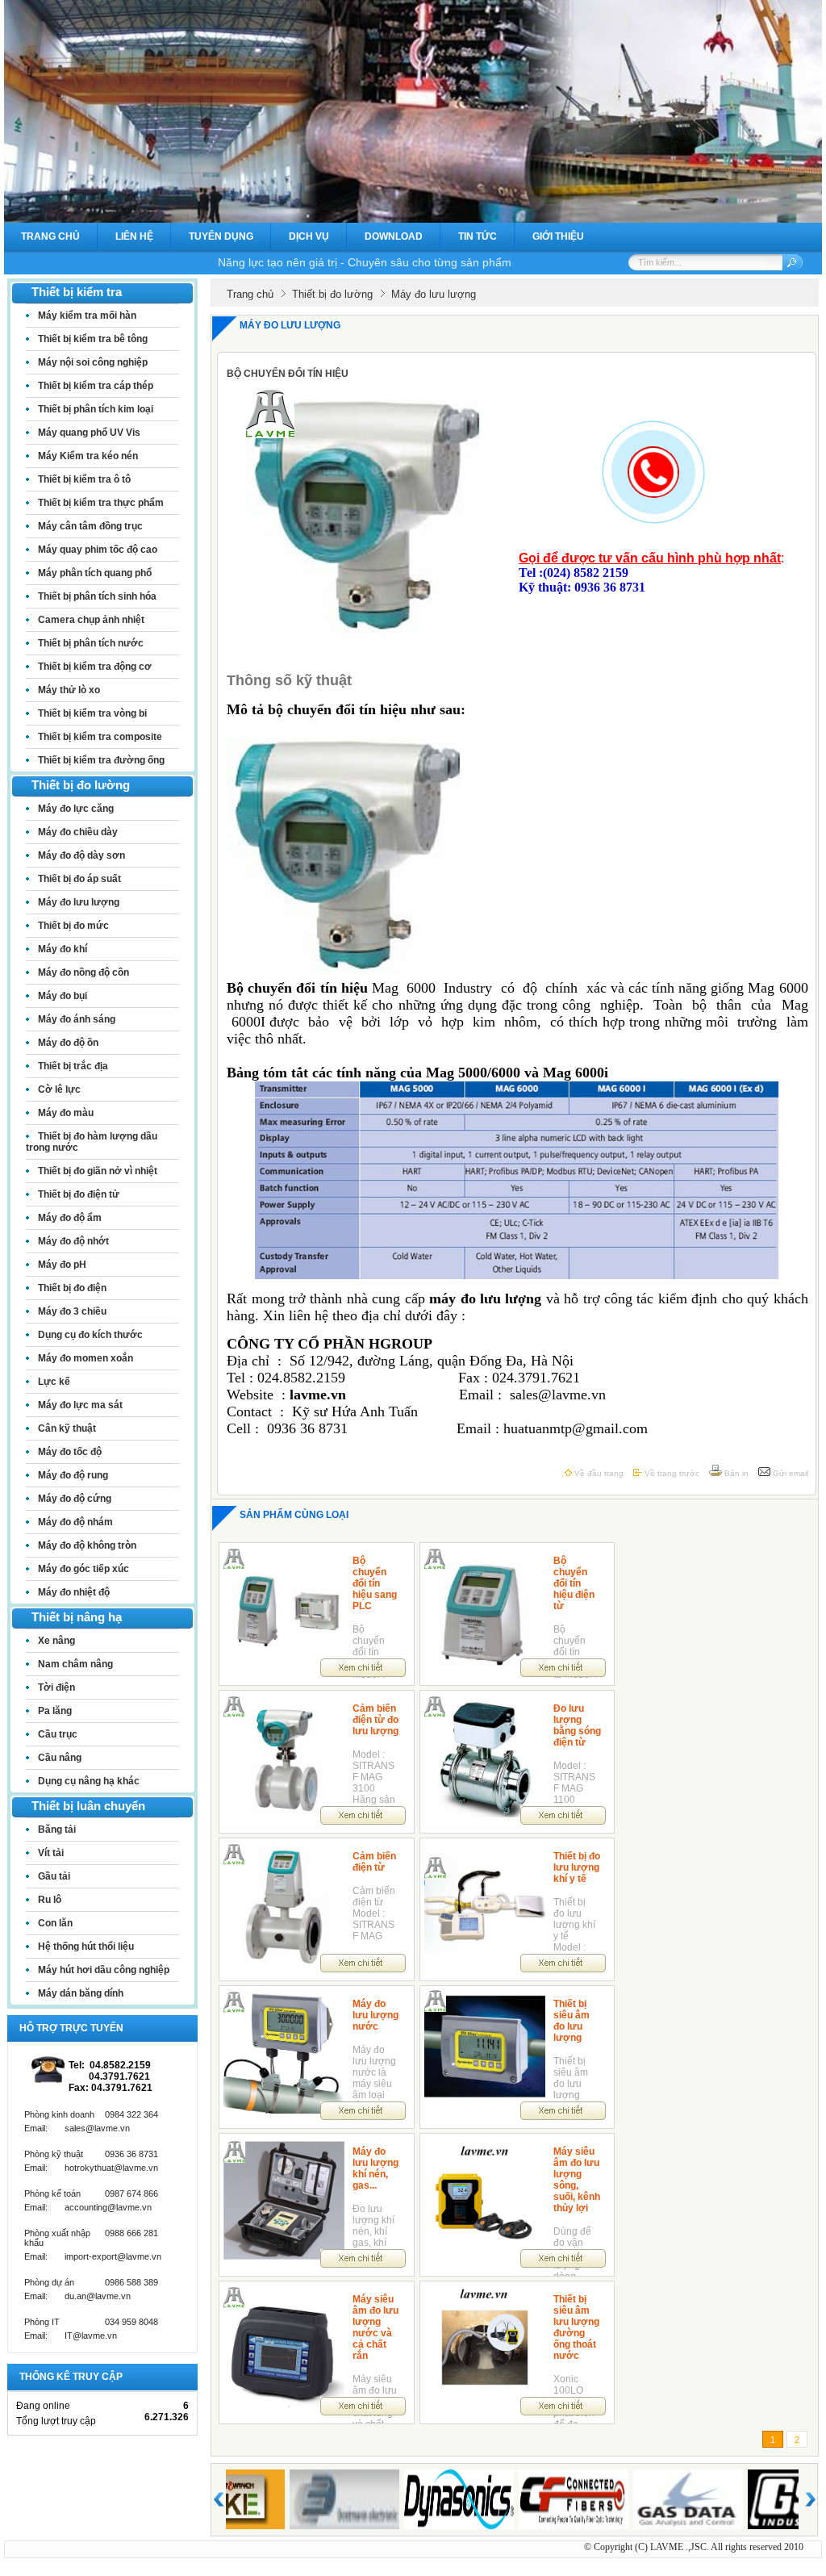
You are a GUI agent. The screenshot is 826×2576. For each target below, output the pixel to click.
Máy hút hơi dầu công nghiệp (104, 1970)
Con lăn (55, 1923)
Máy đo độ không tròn (87, 1545)
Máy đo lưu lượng (79, 902)
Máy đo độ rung (73, 1475)
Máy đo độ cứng (75, 1499)
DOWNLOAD (394, 236)
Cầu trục (58, 1734)
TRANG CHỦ (50, 236)
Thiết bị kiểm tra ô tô (84, 479)
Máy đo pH (62, 1265)
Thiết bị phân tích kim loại (96, 409)
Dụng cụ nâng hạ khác (89, 1781)
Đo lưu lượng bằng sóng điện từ (577, 1725)
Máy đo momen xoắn (86, 1358)
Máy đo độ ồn (68, 1043)
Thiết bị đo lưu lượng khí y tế (577, 1867)
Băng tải (57, 1830)
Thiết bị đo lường (332, 294)
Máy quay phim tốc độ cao (98, 550)
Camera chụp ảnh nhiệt (91, 620)
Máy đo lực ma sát (80, 1405)
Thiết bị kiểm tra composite (100, 737)
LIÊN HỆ (134, 236)
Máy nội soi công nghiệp (93, 362)
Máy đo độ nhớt (73, 1241)
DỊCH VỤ (309, 236)
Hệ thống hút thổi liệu (86, 1947)
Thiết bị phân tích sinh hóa (97, 596)
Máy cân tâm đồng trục (90, 526)
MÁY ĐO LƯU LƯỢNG (290, 325)
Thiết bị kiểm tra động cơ (95, 667)
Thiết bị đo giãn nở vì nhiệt (98, 1171)
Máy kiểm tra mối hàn (87, 316)
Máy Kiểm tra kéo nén (88, 456)
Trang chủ (250, 294)
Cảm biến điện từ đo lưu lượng (375, 1720)
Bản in (735, 1473)
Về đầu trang (598, 1473)
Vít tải (51, 1853)
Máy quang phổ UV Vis (89, 433)
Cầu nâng (60, 1758)
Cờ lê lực (59, 1089)
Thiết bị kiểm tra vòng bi (92, 713)
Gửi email (789, 1473)
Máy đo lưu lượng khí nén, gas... (375, 2168)
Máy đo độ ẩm (70, 1218)
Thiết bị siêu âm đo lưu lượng (572, 2021)
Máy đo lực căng (76, 809)
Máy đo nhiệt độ (74, 1592)
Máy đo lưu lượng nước (375, 2015)
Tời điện (56, 1687)
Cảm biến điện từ (374, 1862)
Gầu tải (54, 1876)
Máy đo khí (63, 949)
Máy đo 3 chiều (72, 1311)
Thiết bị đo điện (72, 1288)
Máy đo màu (66, 1113)
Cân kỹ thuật (67, 1428)
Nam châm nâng (75, 1664)
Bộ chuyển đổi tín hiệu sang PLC (375, 1583)
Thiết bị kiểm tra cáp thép (96, 386)
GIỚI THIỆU (558, 236)
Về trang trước (671, 1473)
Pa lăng (55, 1711)
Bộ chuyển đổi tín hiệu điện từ (574, 1583)
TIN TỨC (478, 236)
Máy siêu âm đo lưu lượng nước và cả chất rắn (375, 2327)
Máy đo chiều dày (78, 832)
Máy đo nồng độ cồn (83, 972)
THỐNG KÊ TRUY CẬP (71, 2377)
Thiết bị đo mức (73, 926)
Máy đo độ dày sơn (81, 855)
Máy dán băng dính (81, 1993)
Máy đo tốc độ (70, 1452)
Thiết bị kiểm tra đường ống (101, 760)
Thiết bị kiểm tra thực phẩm (101, 503)
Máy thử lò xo (69, 690)
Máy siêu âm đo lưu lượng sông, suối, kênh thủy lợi (577, 2180)
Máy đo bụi (63, 996)
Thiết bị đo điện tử (79, 1194)
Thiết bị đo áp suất (79, 879)
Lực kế (54, 1382)
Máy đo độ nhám (75, 1522)
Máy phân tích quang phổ (95, 573)
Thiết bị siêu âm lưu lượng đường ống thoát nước (576, 2327)
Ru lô (50, 1900)
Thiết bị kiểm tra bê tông (93, 339)
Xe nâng (56, 1641)
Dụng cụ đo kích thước (90, 1335)
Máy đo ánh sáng (77, 1019)
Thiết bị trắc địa (73, 1066)
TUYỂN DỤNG (221, 236)
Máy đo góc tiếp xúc (83, 1569)
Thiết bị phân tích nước (91, 643)
